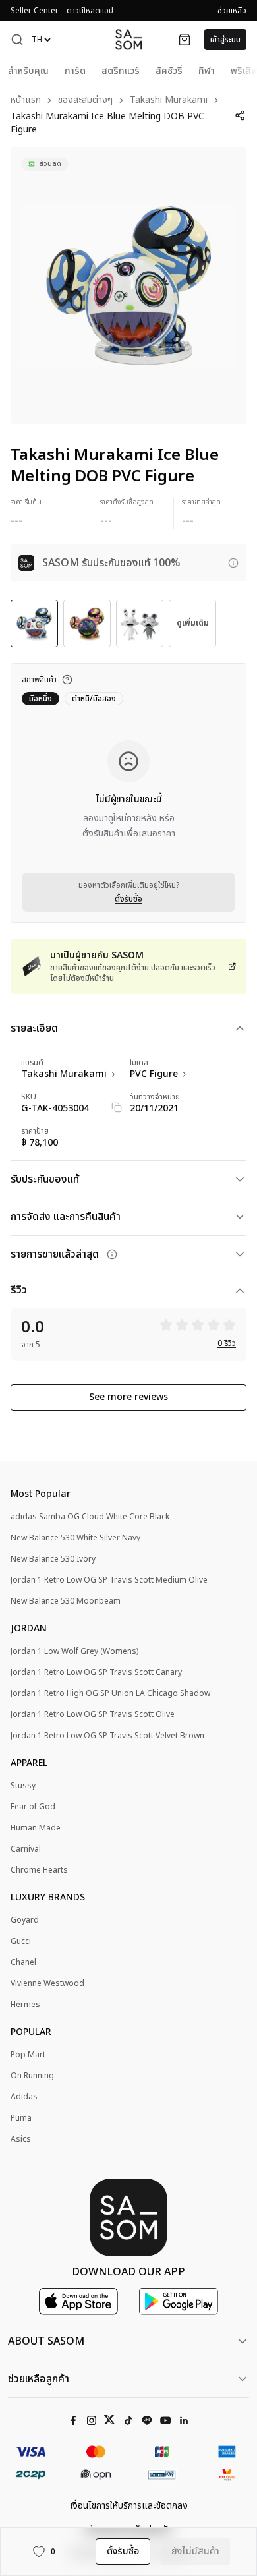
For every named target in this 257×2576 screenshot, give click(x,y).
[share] (240, 115)
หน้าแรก (26, 101)
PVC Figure (154, 1074)
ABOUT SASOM (46, 2341)
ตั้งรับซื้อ (128, 899)
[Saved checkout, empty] (185, 40)
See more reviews (128, 1397)
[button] (17, 40)
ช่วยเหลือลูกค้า (39, 2379)
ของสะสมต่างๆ (85, 101)
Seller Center (35, 11)
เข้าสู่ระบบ (225, 40)
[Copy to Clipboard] (117, 1107)
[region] (128, 285)
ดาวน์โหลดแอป (90, 11)
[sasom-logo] (128, 39)
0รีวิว (227, 1343)
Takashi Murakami (169, 101)
